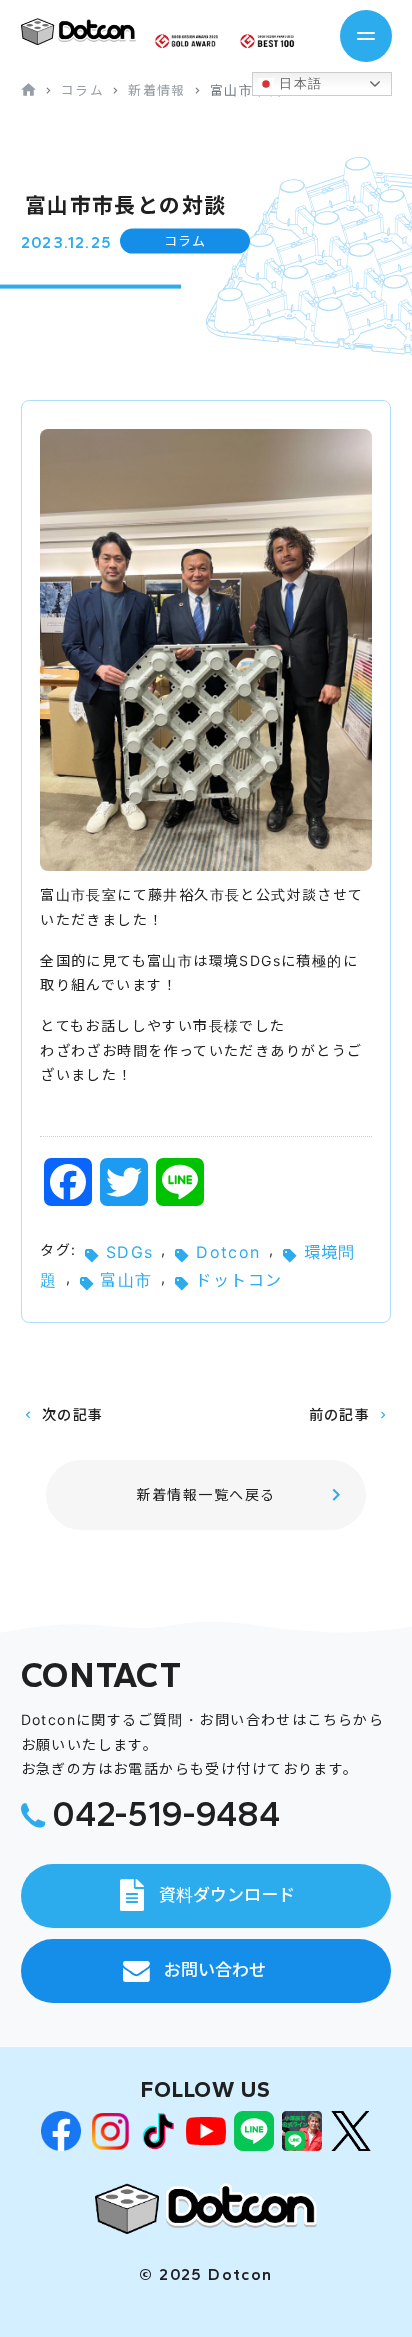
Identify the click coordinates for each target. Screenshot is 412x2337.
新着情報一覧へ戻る (206, 1494)
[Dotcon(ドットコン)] (206, 2208)
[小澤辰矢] (302, 2131)
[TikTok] (158, 2131)
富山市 (126, 1280)
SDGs (130, 1252)
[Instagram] (110, 2131)
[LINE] (254, 2131)
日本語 (298, 83)
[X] (351, 2131)
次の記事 (73, 1414)
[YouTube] (206, 2131)
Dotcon (228, 1252)
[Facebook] (61, 2131)
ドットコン (238, 1280)
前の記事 (340, 1414)
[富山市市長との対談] (79, 31)
